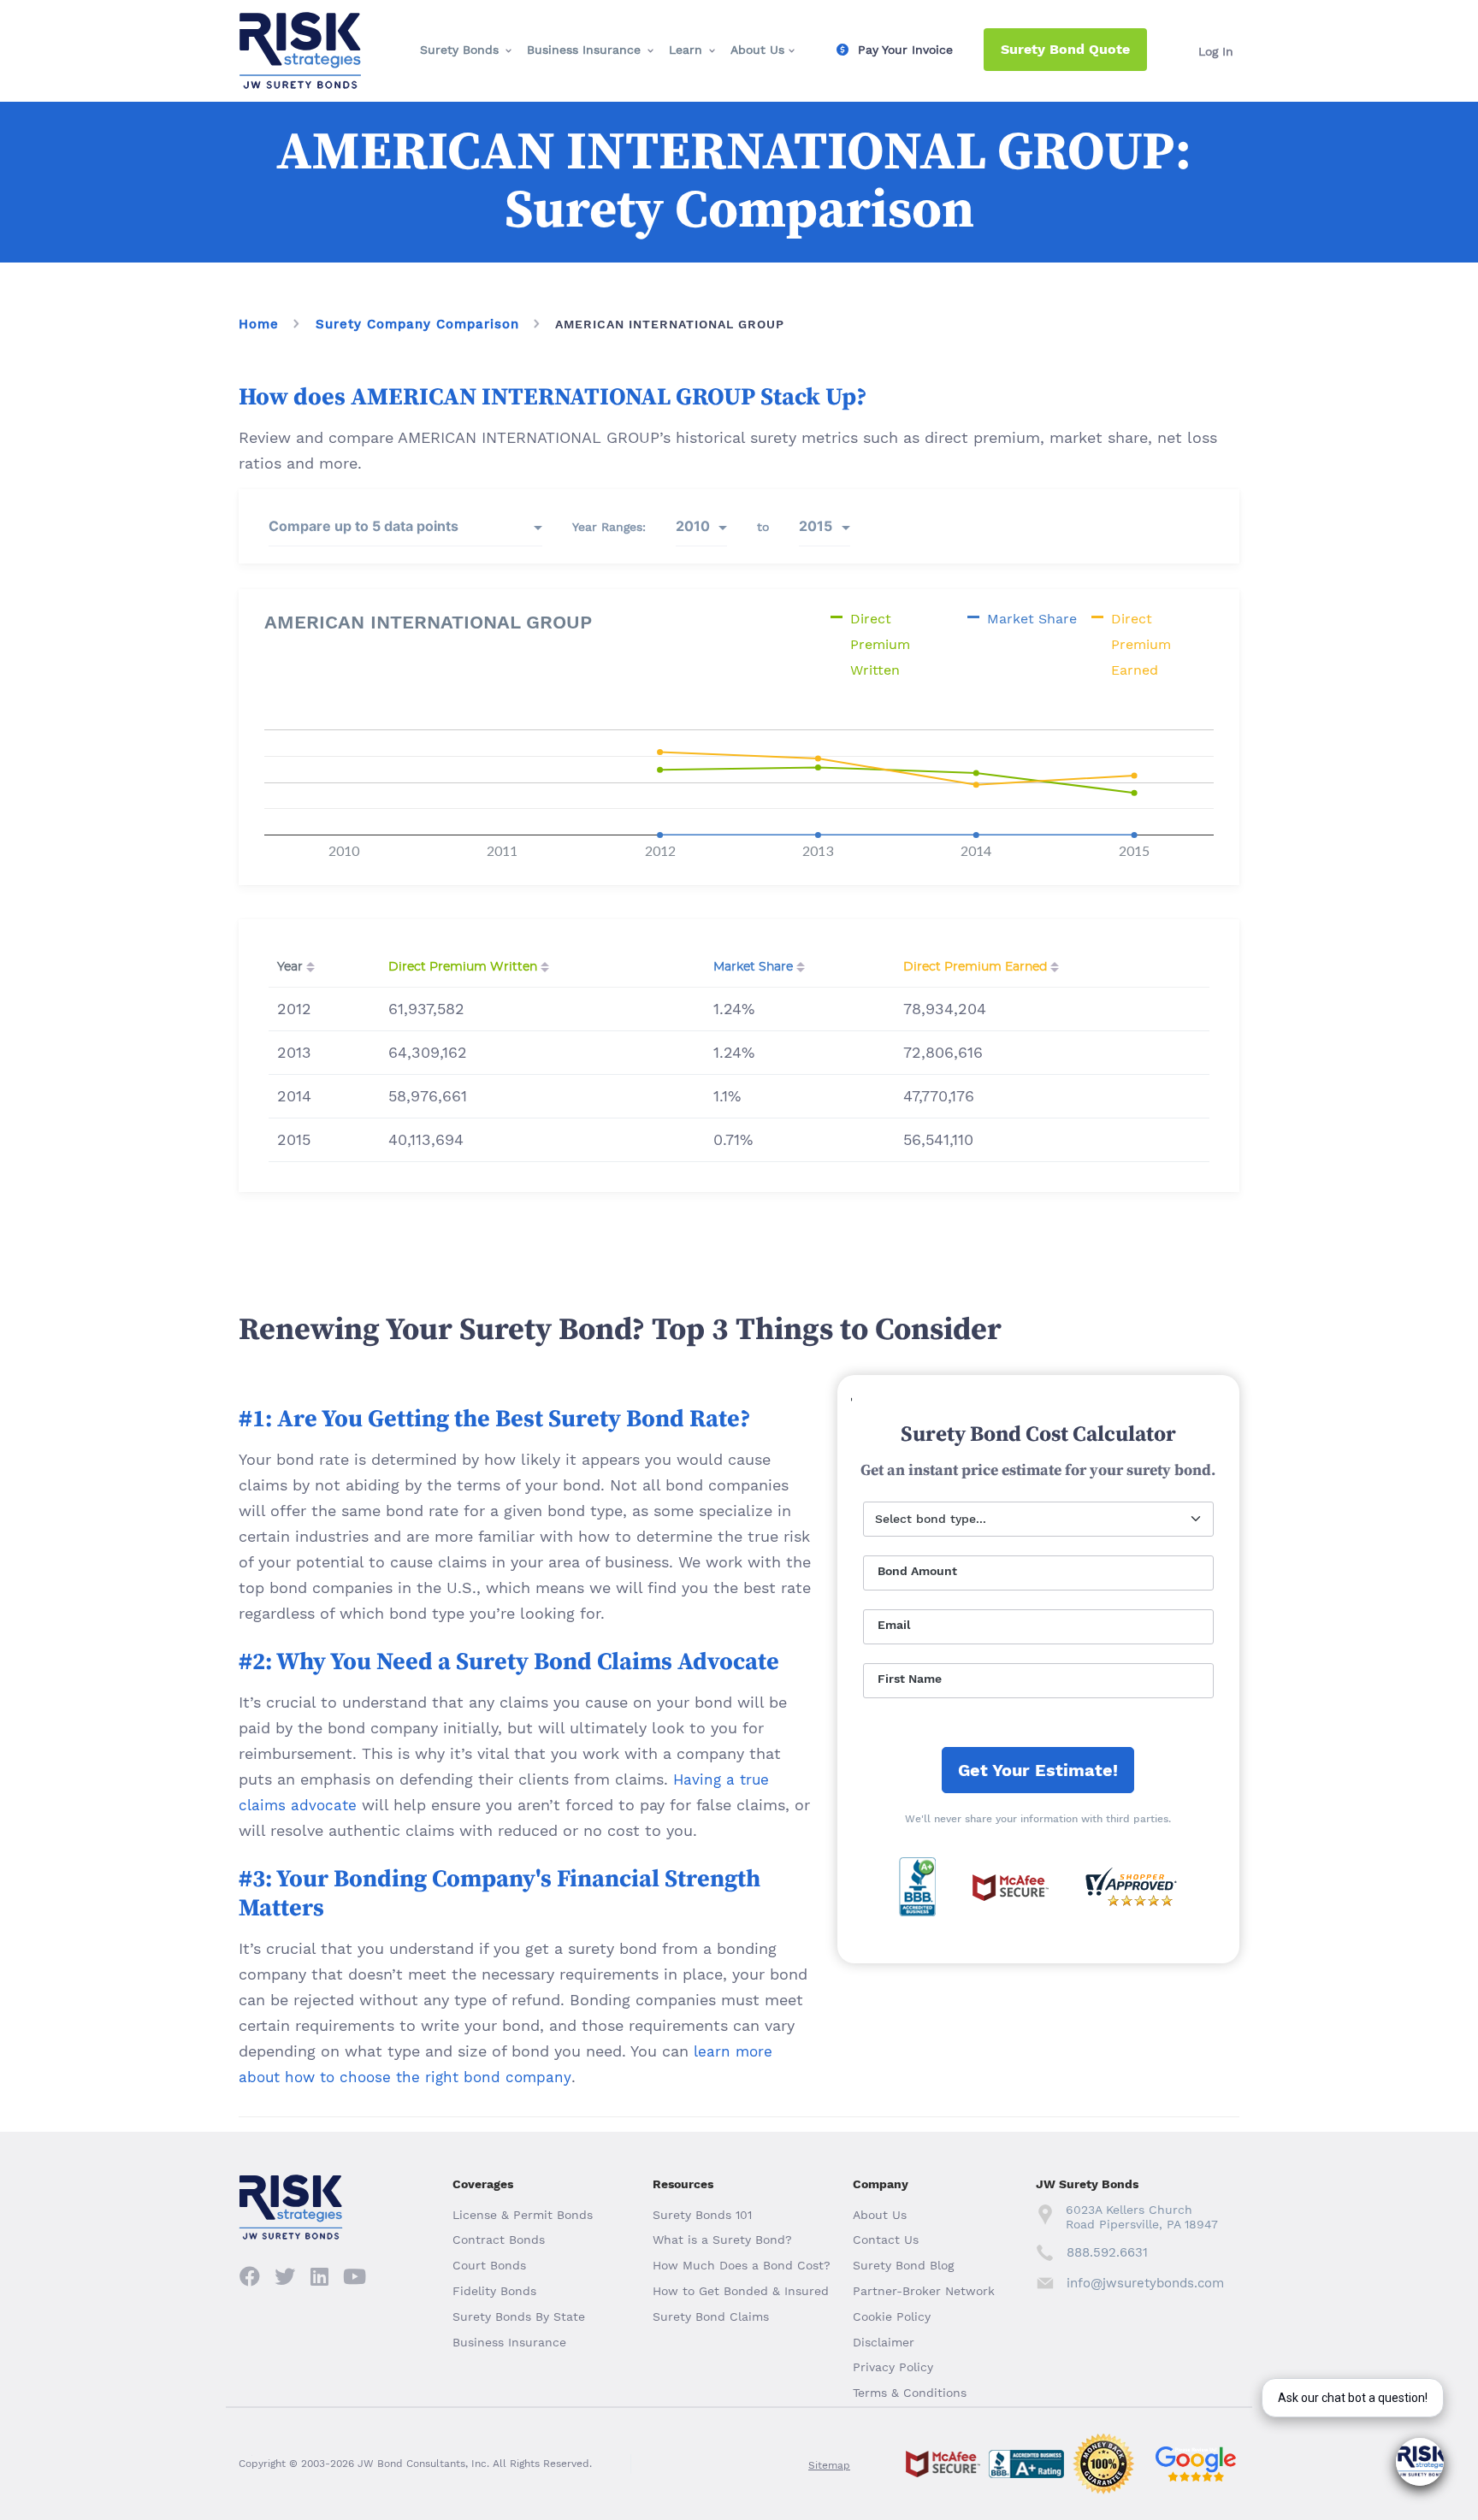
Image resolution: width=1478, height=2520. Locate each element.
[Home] (300, 27)
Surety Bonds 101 (702, 2215)
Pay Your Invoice (905, 50)
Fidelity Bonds (494, 2291)
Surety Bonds (459, 50)
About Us (757, 50)
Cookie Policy (892, 2316)
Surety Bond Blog (903, 2265)
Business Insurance (584, 50)
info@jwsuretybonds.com (1145, 2283)
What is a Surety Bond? (722, 2240)
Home (259, 324)
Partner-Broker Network (924, 2291)
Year (290, 967)
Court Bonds (489, 2265)
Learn (686, 50)
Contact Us (886, 2240)
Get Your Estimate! (1038, 1770)
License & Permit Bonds (523, 2215)
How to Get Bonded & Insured (741, 2291)
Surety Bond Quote (1065, 49)
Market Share (753, 967)
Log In (1216, 51)
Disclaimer (884, 2342)
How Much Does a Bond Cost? (742, 2265)
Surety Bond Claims (711, 2316)
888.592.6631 (1107, 2252)
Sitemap (829, 2465)
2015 (816, 526)
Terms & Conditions (910, 2393)
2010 (693, 526)
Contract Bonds (499, 2240)
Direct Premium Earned (975, 967)
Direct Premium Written (463, 967)
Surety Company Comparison (417, 324)
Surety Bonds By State (519, 2316)
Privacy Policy (893, 2367)
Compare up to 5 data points (364, 526)
